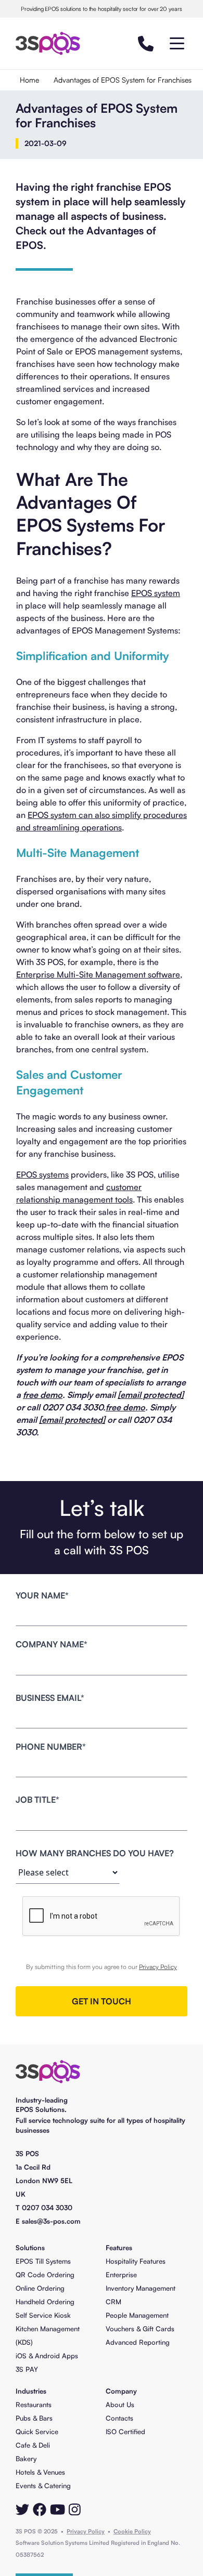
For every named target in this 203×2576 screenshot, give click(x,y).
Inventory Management (141, 2288)
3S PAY (27, 2369)
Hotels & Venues (40, 2472)
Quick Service (37, 2432)
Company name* (52, 1644)
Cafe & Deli (33, 2445)
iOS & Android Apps (47, 2356)
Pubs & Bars (34, 2418)
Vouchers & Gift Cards (140, 2329)
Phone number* (51, 1747)
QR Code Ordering (45, 2275)
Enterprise (121, 2275)
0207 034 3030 (47, 2208)
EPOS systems (42, 1174)
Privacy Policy (158, 1967)
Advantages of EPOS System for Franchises (123, 80)
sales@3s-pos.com (51, 2221)
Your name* (42, 1595)
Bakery (26, 2459)
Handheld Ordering (45, 2302)
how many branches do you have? (95, 1853)
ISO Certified (125, 2432)
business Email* (50, 1698)
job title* (37, 1800)
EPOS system (156, 593)
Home (29, 80)
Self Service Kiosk (43, 2315)
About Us (120, 2405)
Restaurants (34, 2405)
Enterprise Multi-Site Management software (98, 974)
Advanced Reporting (138, 2342)
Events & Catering (43, 2486)
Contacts (119, 2418)
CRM (113, 2302)
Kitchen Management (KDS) (48, 2335)
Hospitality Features (136, 2261)
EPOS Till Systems (43, 2261)
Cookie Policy (132, 2531)
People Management (137, 2315)
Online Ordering (40, 2288)
